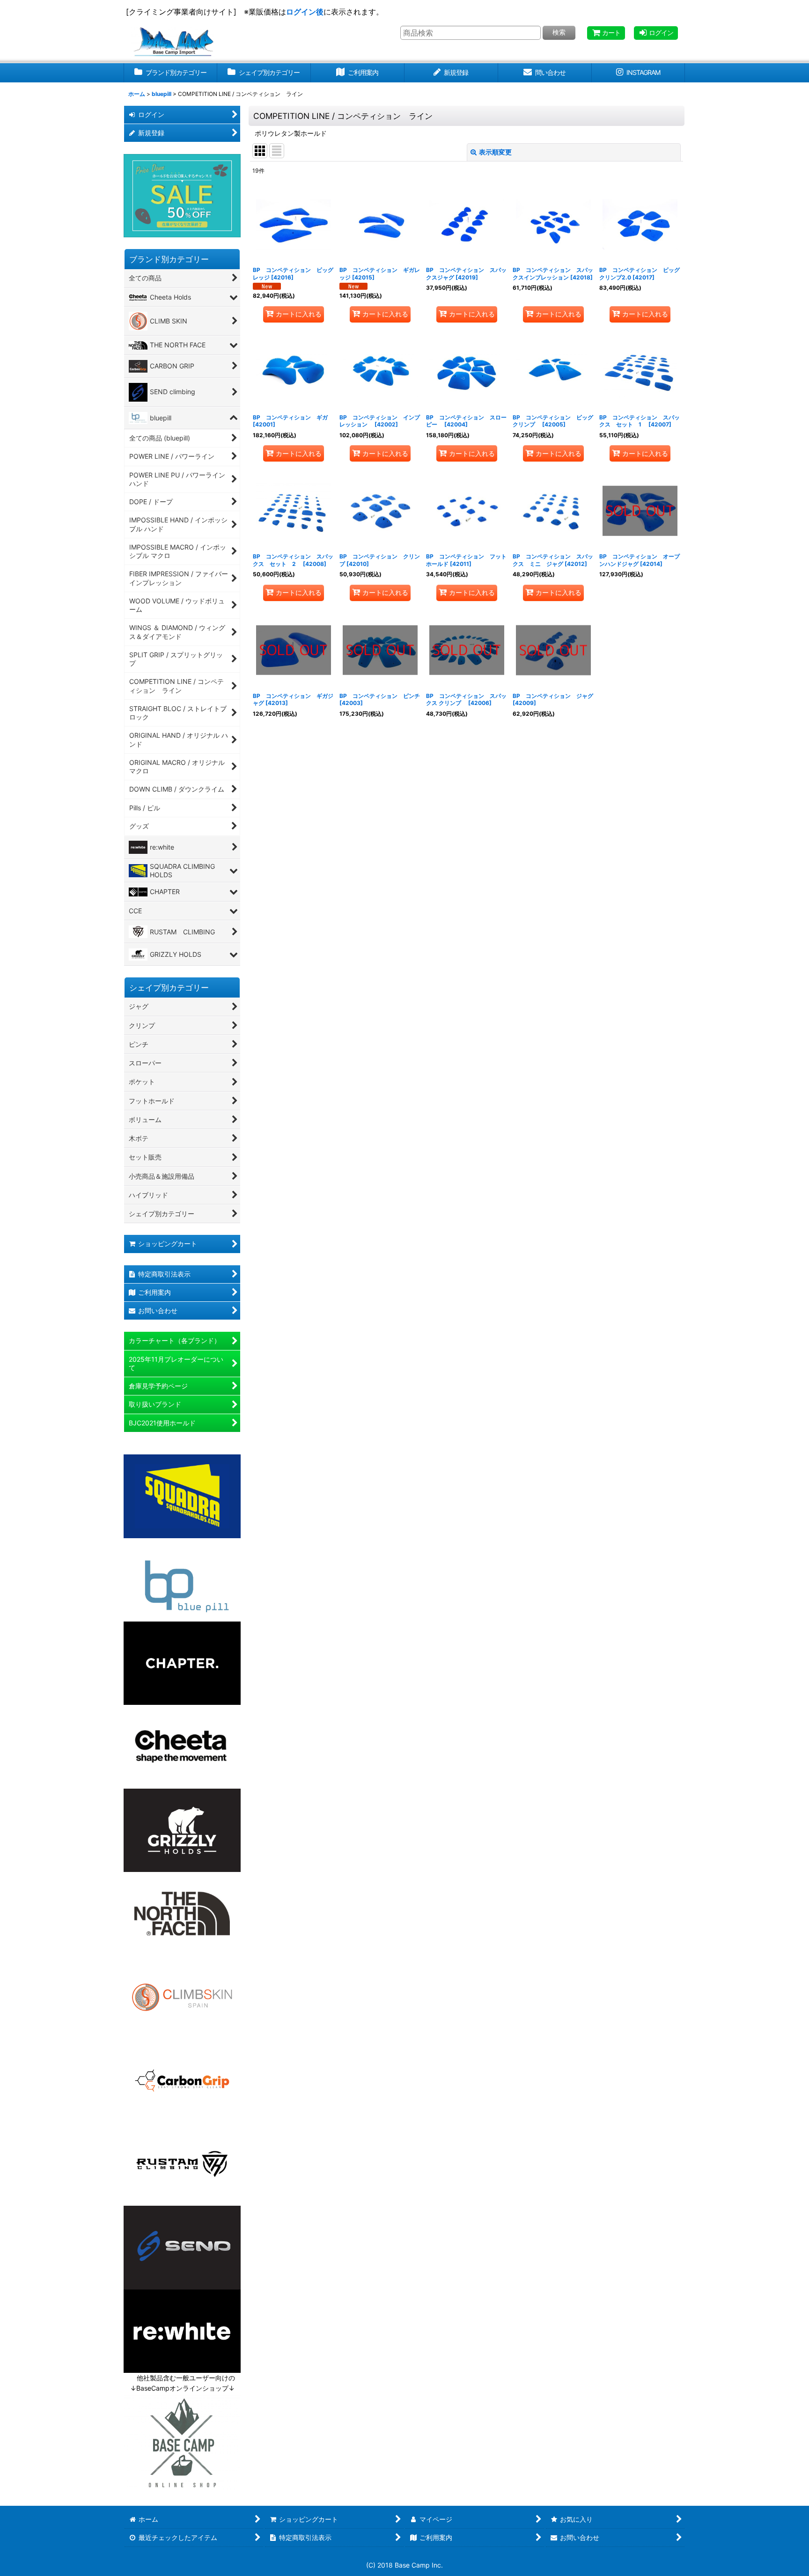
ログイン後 (305, 12)
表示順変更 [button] (495, 152)
